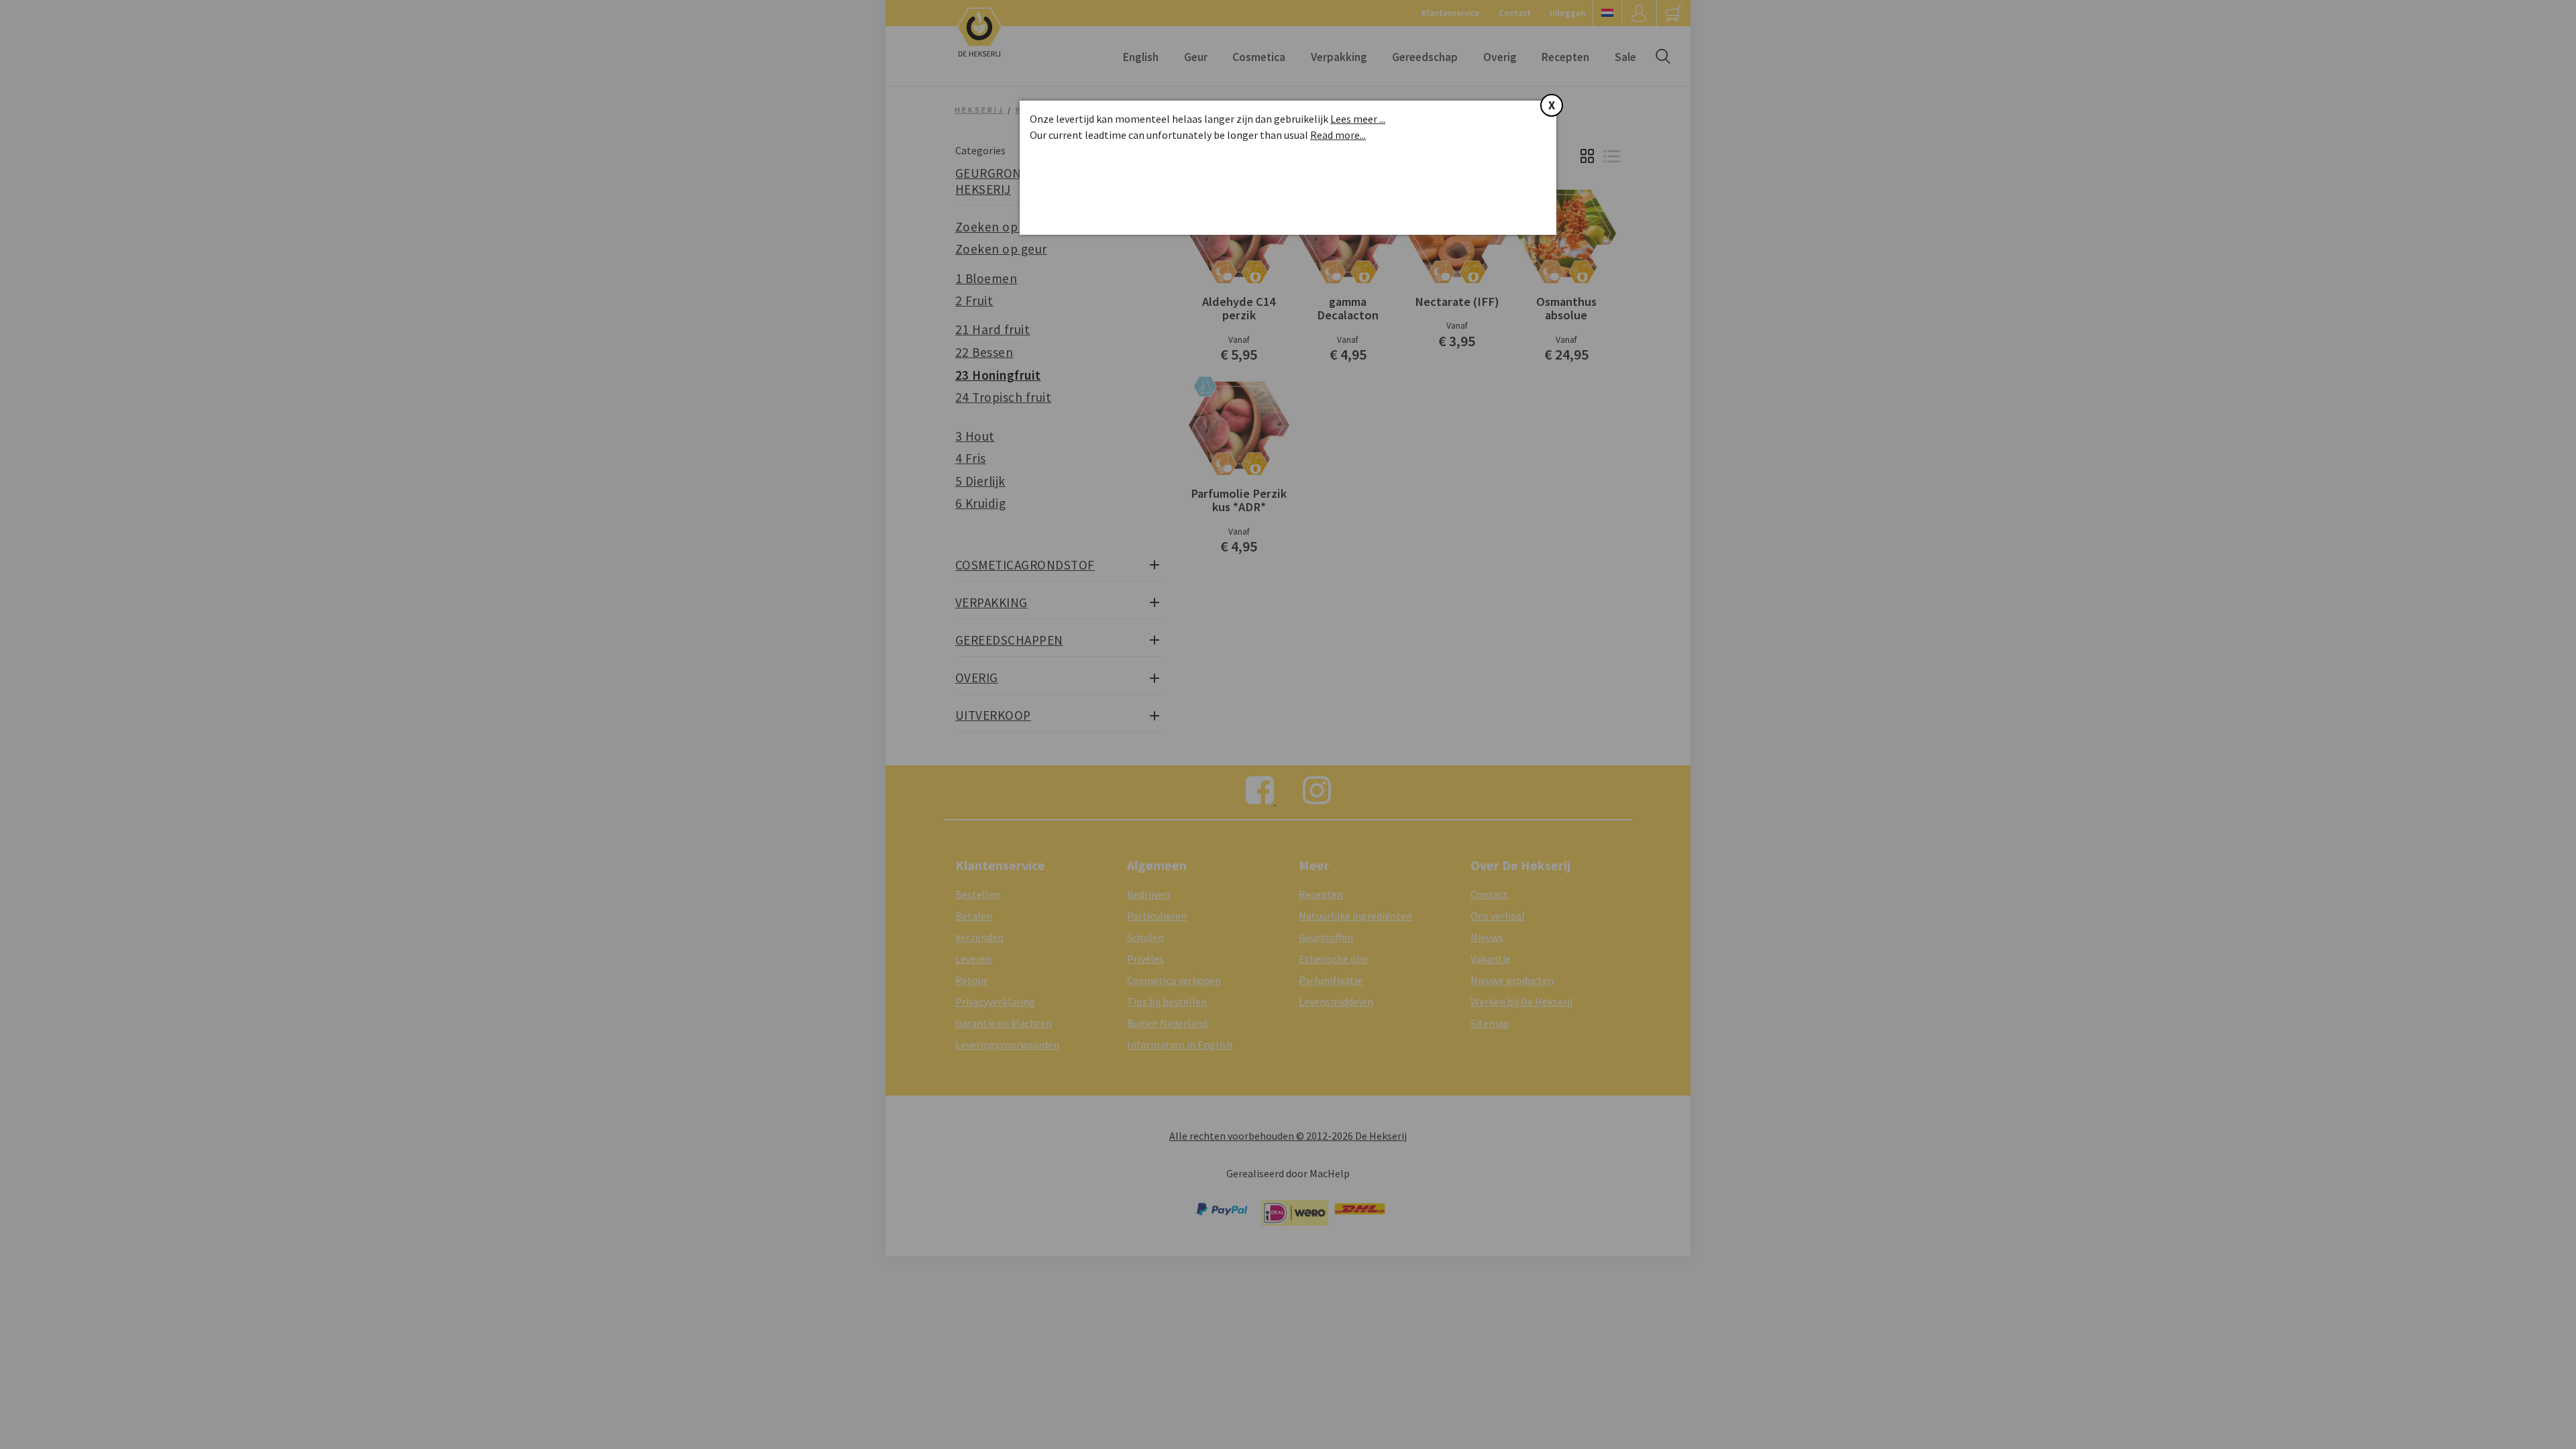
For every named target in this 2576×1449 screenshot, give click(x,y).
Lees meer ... (1358, 119)
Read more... (1338, 135)
